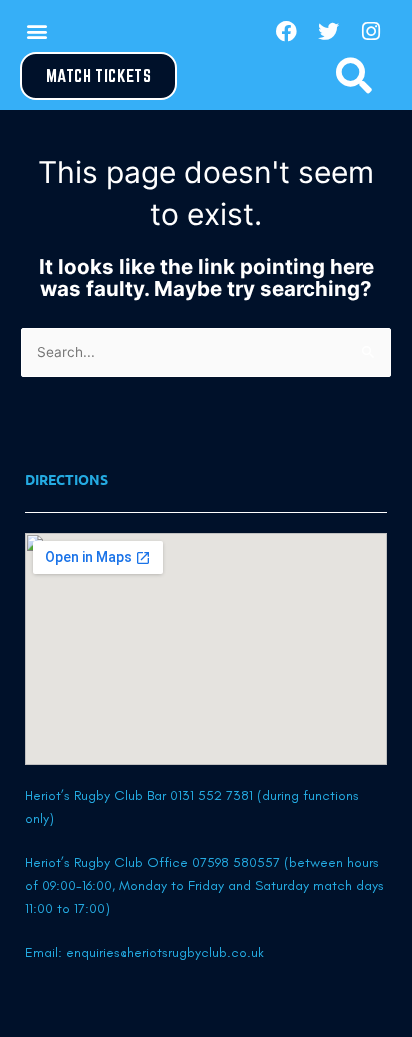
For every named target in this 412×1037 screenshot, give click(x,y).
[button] (36, 31)
